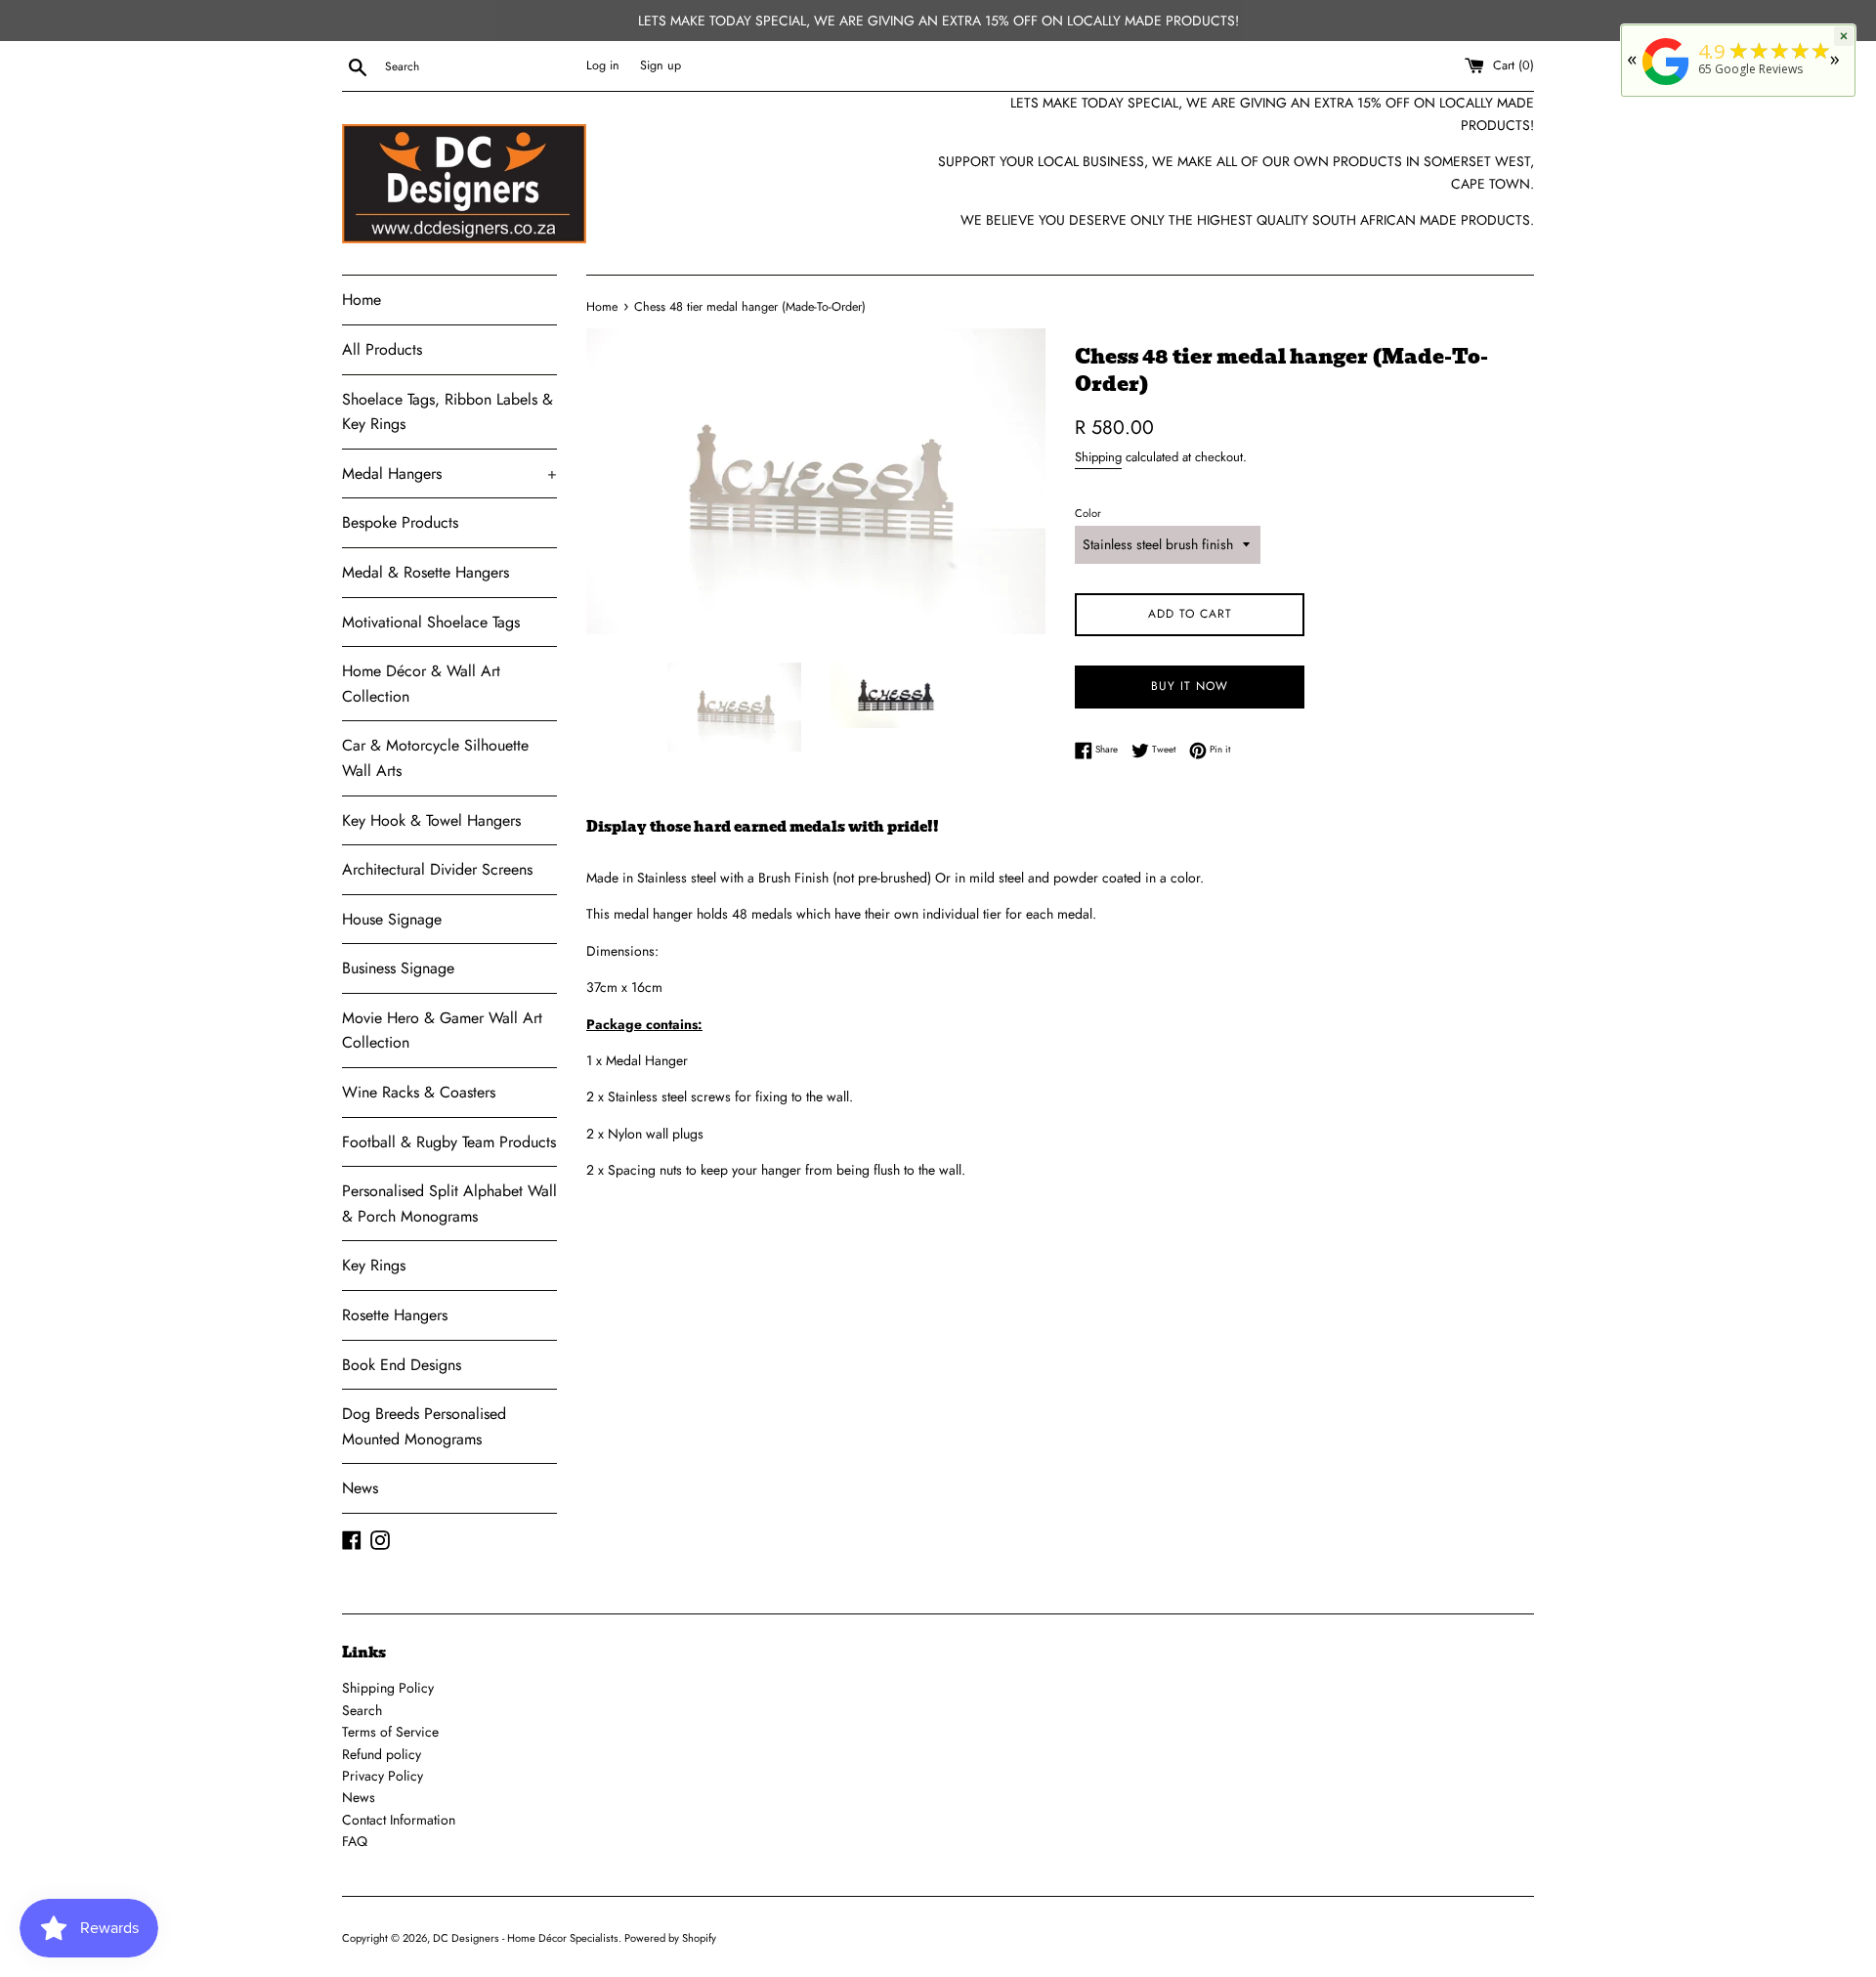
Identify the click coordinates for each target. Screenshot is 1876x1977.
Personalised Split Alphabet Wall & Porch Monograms (449, 1203)
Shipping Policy (388, 1688)
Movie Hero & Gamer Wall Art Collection (442, 1031)
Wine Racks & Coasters (419, 1092)
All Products (382, 349)
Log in (603, 65)
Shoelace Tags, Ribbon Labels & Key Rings (448, 412)
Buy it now (1190, 686)
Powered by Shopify (670, 1938)
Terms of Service (390, 1732)
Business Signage (398, 968)
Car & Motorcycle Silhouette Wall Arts (435, 758)
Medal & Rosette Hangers (426, 572)
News (360, 1488)
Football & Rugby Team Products (449, 1142)
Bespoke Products (400, 522)
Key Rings (374, 1265)
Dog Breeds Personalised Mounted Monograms (424, 1426)
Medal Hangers (449, 473)
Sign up (661, 65)
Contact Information (399, 1820)
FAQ (355, 1841)
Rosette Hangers (395, 1315)
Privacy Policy (383, 1776)
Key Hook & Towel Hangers (431, 820)
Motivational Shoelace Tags (431, 622)
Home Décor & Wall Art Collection (421, 684)
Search (362, 1710)
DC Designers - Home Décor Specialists (526, 1938)
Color (1088, 513)
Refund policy (382, 1754)
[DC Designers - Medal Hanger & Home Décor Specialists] (1666, 86)
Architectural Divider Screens (437, 869)
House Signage (392, 919)
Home (362, 300)
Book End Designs (402, 1365)
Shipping (1098, 457)
